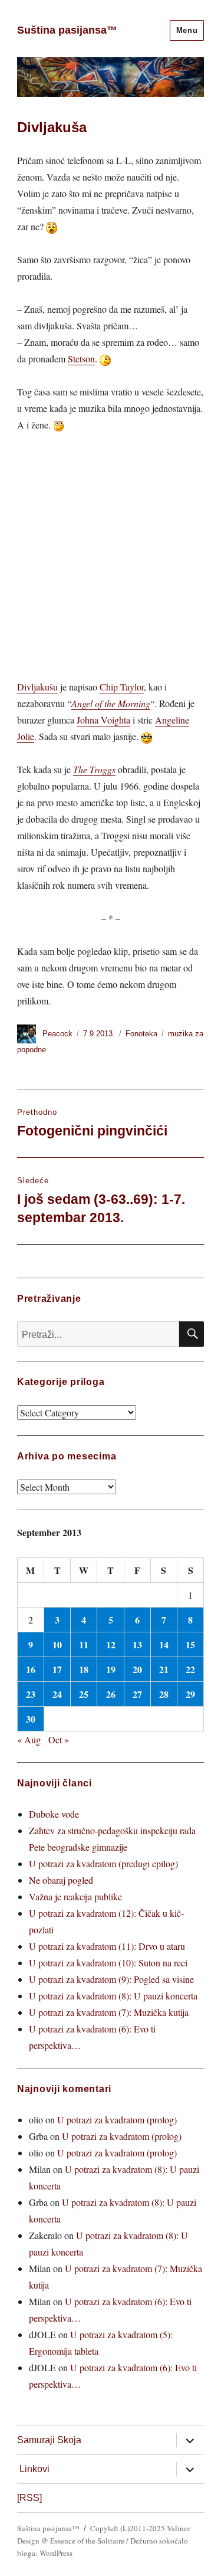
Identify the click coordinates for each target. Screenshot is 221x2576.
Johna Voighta (103, 720)
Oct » (59, 1739)
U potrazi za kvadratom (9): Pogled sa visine (111, 1979)
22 (190, 1669)
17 (57, 1669)
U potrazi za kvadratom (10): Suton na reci (108, 1963)
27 (137, 1694)
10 (57, 1644)
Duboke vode (54, 1814)
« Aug (29, 1739)
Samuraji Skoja (49, 2440)
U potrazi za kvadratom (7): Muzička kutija (109, 2012)
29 (190, 1694)
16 (31, 1669)
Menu (187, 30)
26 (111, 1694)
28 (164, 1694)
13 (137, 1644)
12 (111, 1644)
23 (31, 1694)
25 (84, 1694)
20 (137, 1669)
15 (190, 1644)
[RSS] (29, 2498)
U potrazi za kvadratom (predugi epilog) (103, 1863)
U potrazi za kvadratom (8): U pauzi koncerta (113, 1996)
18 (84, 1669)
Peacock (57, 1034)
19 (111, 1669)
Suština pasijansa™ (67, 30)
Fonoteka (141, 1034)
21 (164, 1669)
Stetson (81, 359)
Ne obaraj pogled (61, 1880)
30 (31, 1719)
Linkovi (34, 2469)
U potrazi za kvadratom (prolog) (117, 2120)
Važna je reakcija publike (75, 1896)
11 (84, 1644)
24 (57, 1694)
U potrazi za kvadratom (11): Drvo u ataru (107, 1946)
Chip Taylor (122, 687)
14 (164, 1644)
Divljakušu (37, 687)
